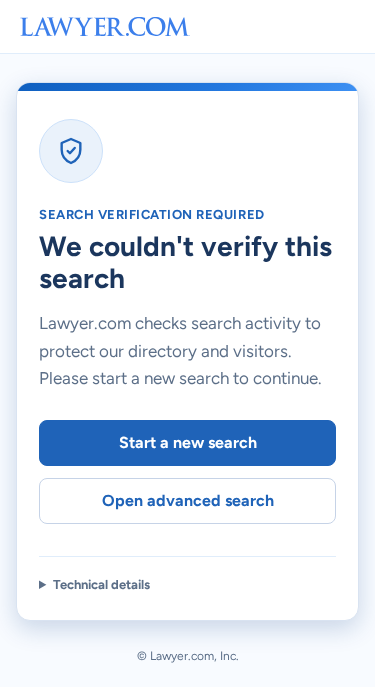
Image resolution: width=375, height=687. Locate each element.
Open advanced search (188, 500)
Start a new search (188, 442)
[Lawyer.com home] (105, 26)
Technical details (101, 584)
